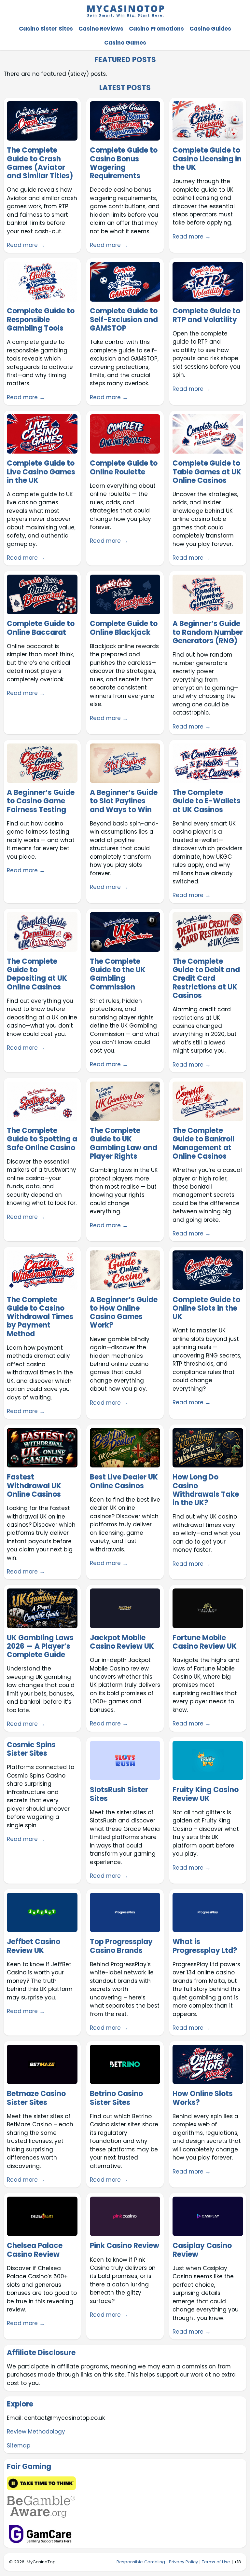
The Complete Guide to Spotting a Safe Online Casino (42, 1139)
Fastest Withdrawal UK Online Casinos (34, 1486)
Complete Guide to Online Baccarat (41, 628)
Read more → (26, 245)
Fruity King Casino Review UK (206, 1794)
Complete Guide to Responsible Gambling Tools (41, 320)
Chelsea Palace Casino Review (35, 2250)
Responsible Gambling (141, 2562)
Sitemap (19, 2446)
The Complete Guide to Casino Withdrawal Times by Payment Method (40, 1317)
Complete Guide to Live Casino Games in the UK (41, 472)
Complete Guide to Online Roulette (124, 468)
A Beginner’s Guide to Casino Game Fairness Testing (41, 801)
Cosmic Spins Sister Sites (31, 1749)
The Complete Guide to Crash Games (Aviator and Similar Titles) (40, 163)
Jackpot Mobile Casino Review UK (122, 1642)
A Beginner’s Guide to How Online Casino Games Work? (124, 1313)
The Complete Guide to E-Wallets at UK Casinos (207, 801)
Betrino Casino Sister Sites (116, 2098)
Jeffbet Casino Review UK (34, 1946)
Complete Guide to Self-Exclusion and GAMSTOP (124, 320)
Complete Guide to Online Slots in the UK (206, 1308)
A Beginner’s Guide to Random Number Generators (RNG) (208, 632)
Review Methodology (36, 2432)
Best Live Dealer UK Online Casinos (124, 1482)
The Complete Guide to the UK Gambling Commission (118, 974)
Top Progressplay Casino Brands (121, 1946)
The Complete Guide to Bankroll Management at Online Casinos (203, 1144)
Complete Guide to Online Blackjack (124, 628)
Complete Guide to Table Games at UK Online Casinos (207, 472)
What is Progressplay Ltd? (205, 1946)
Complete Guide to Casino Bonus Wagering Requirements (124, 163)
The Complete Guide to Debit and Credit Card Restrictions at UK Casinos (206, 979)
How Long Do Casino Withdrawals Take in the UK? (206, 1490)
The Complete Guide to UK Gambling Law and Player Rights (124, 1144)
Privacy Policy (183, 2562)
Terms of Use (216, 2562)
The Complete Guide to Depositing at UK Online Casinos (37, 974)
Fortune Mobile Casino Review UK (205, 1642)
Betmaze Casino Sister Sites (36, 2098)
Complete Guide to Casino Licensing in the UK (207, 159)
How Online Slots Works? (203, 2098)
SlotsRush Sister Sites (119, 1794)
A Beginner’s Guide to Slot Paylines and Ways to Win (124, 801)
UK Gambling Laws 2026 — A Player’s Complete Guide (40, 1647)
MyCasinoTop (41, 2562)
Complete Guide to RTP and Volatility (206, 315)
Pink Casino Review (125, 2246)
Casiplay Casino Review (202, 2250)
